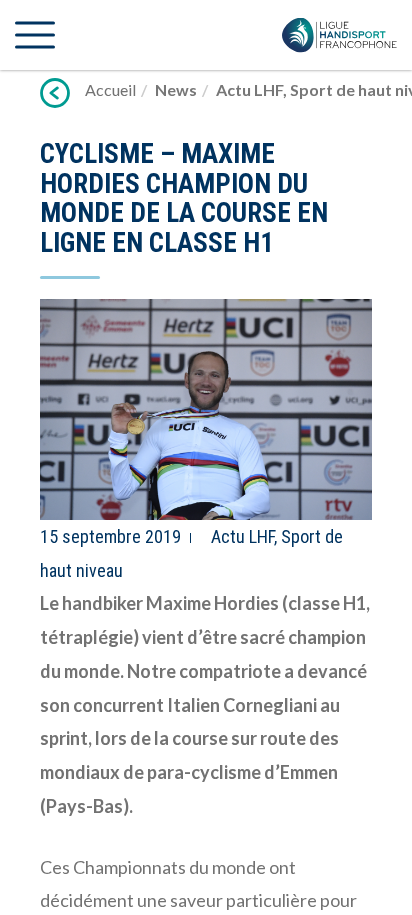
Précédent (55, 93)
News (176, 89)
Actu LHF (249, 89)
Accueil (110, 89)
